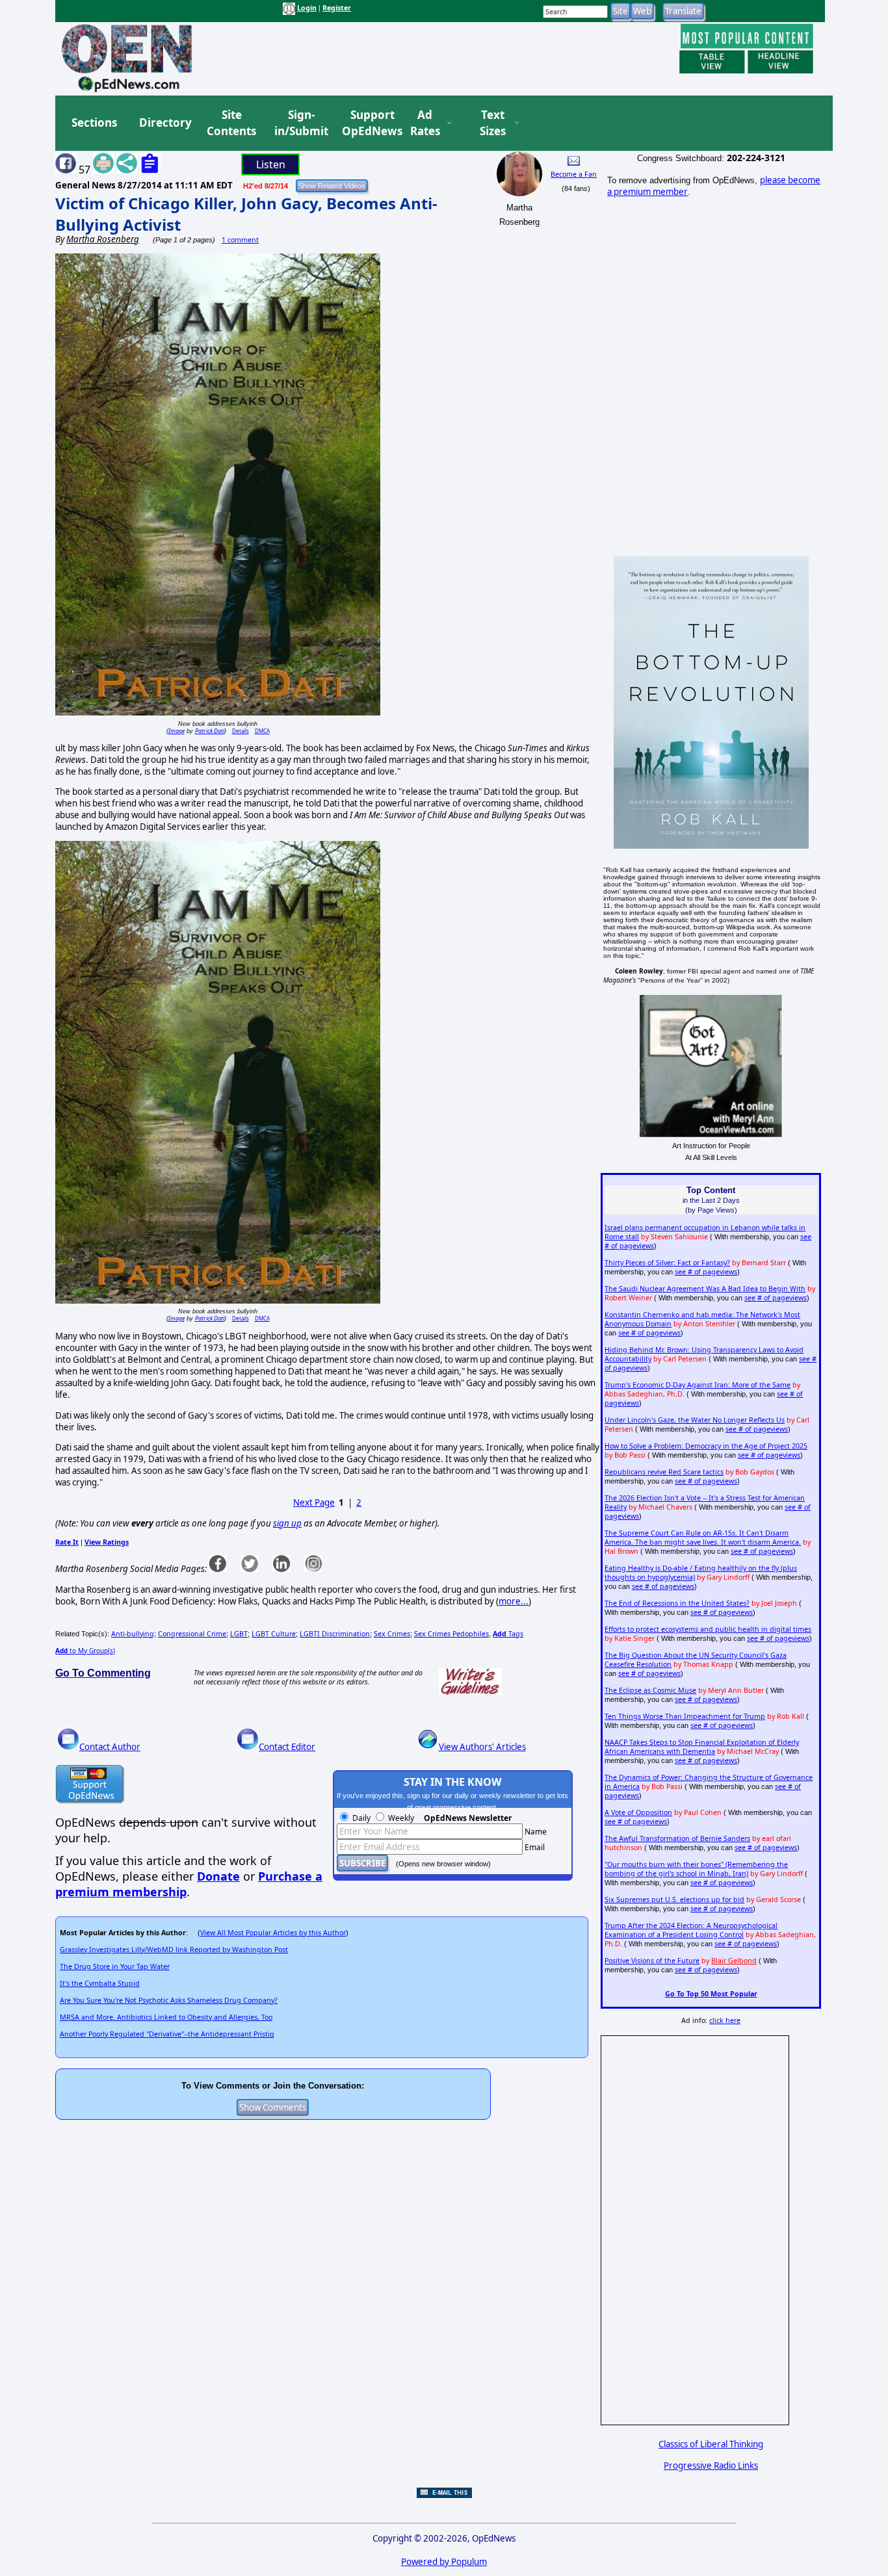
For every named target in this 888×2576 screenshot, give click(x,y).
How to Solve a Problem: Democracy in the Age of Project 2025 (706, 1446)
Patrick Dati (210, 731)
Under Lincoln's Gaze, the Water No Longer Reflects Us (695, 1420)
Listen (271, 164)
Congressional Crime (192, 1634)
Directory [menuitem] (164, 122)
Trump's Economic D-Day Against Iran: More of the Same (698, 1385)
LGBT (239, 1634)
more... (514, 1601)
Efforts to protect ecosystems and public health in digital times (708, 1629)
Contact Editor (287, 1747)
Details (241, 731)
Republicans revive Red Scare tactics (664, 1472)
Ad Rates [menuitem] (425, 123)
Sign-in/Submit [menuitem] (300, 123)
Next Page (314, 1502)
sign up (287, 1523)
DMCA (262, 731)
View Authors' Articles (482, 1747)
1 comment (240, 240)
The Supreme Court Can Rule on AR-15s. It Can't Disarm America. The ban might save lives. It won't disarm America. (703, 1538)
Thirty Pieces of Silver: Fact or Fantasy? (667, 1263)
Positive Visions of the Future (652, 1961)
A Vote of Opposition (638, 1812)
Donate (218, 1876)
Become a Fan (574, 174)
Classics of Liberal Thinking (711, 2444)
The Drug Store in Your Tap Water (115, 1966)
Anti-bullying (133, 1634)
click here (725, 2020)
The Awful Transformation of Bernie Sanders (677, 1838)
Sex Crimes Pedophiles (451, 1634)
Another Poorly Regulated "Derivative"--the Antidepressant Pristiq (167, 2034)
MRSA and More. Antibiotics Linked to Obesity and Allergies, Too (166, 2017)
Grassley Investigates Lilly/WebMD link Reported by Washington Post (174, 1950)
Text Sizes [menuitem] (493, 123)
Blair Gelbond (734, 1961)
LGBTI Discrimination (335, 1634)
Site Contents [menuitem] (231, 123)
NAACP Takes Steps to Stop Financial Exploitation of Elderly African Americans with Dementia (702, 1747)
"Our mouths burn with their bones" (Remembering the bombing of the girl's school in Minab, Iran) (696, 1869)
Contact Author (110, 1747)
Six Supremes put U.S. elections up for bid (674, 1900)
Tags (508, 1634)
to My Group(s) (85, 1651)
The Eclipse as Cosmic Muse (650, 1690)
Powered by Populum (444, 2562)
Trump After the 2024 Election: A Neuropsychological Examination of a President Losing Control (691, 1930)
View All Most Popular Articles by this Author (273, 1933)
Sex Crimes (392, 1634)
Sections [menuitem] (94, 122)
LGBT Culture (274, 1634)
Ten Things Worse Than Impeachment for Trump (685, 1716)
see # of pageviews (706, 1272)
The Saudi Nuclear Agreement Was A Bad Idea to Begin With (705, 1289)
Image (176, 731)
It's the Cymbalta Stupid (100, 1983)
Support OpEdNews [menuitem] (367, 123)
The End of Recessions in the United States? (677, 1603)
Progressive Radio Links (711, 2466)
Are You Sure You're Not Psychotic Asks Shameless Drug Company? (169, 2000)
